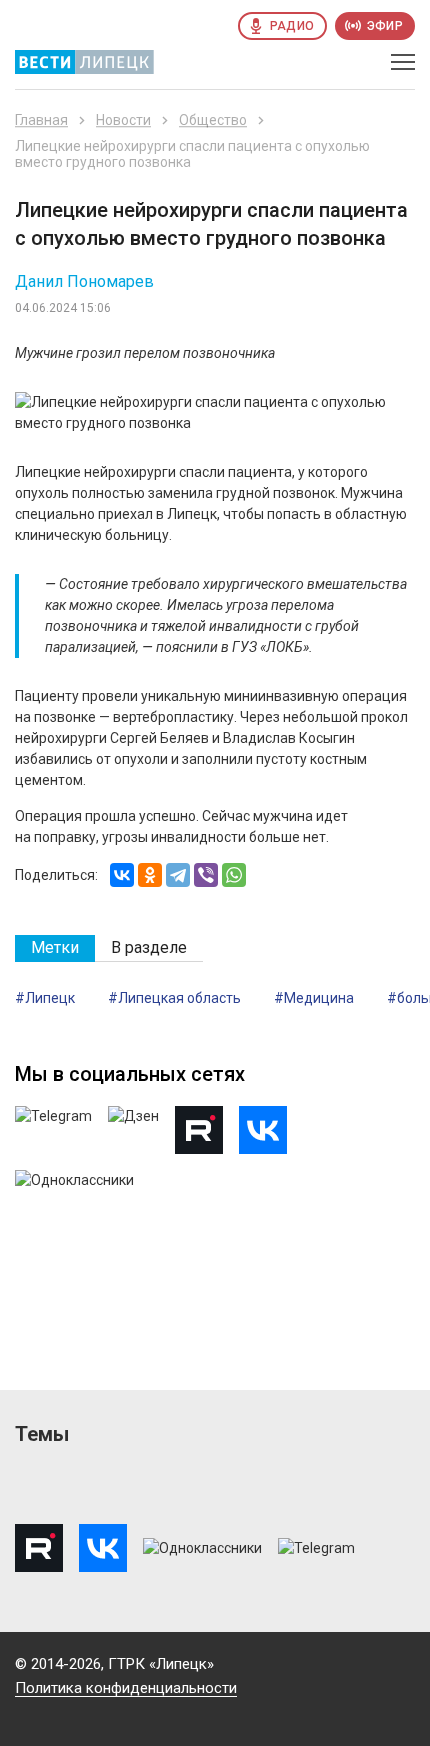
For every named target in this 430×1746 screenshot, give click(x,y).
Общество (213, 120)
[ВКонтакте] (122, 875)
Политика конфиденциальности (126, 1688)
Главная (41, 120)
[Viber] (206, 875)
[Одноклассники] (150, 875)
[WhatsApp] (234, 875)
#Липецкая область (174, 998)
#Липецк (45, 998)
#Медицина (314, 998)
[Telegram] (178, 875)
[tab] (55, 948)
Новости (123, 120)
